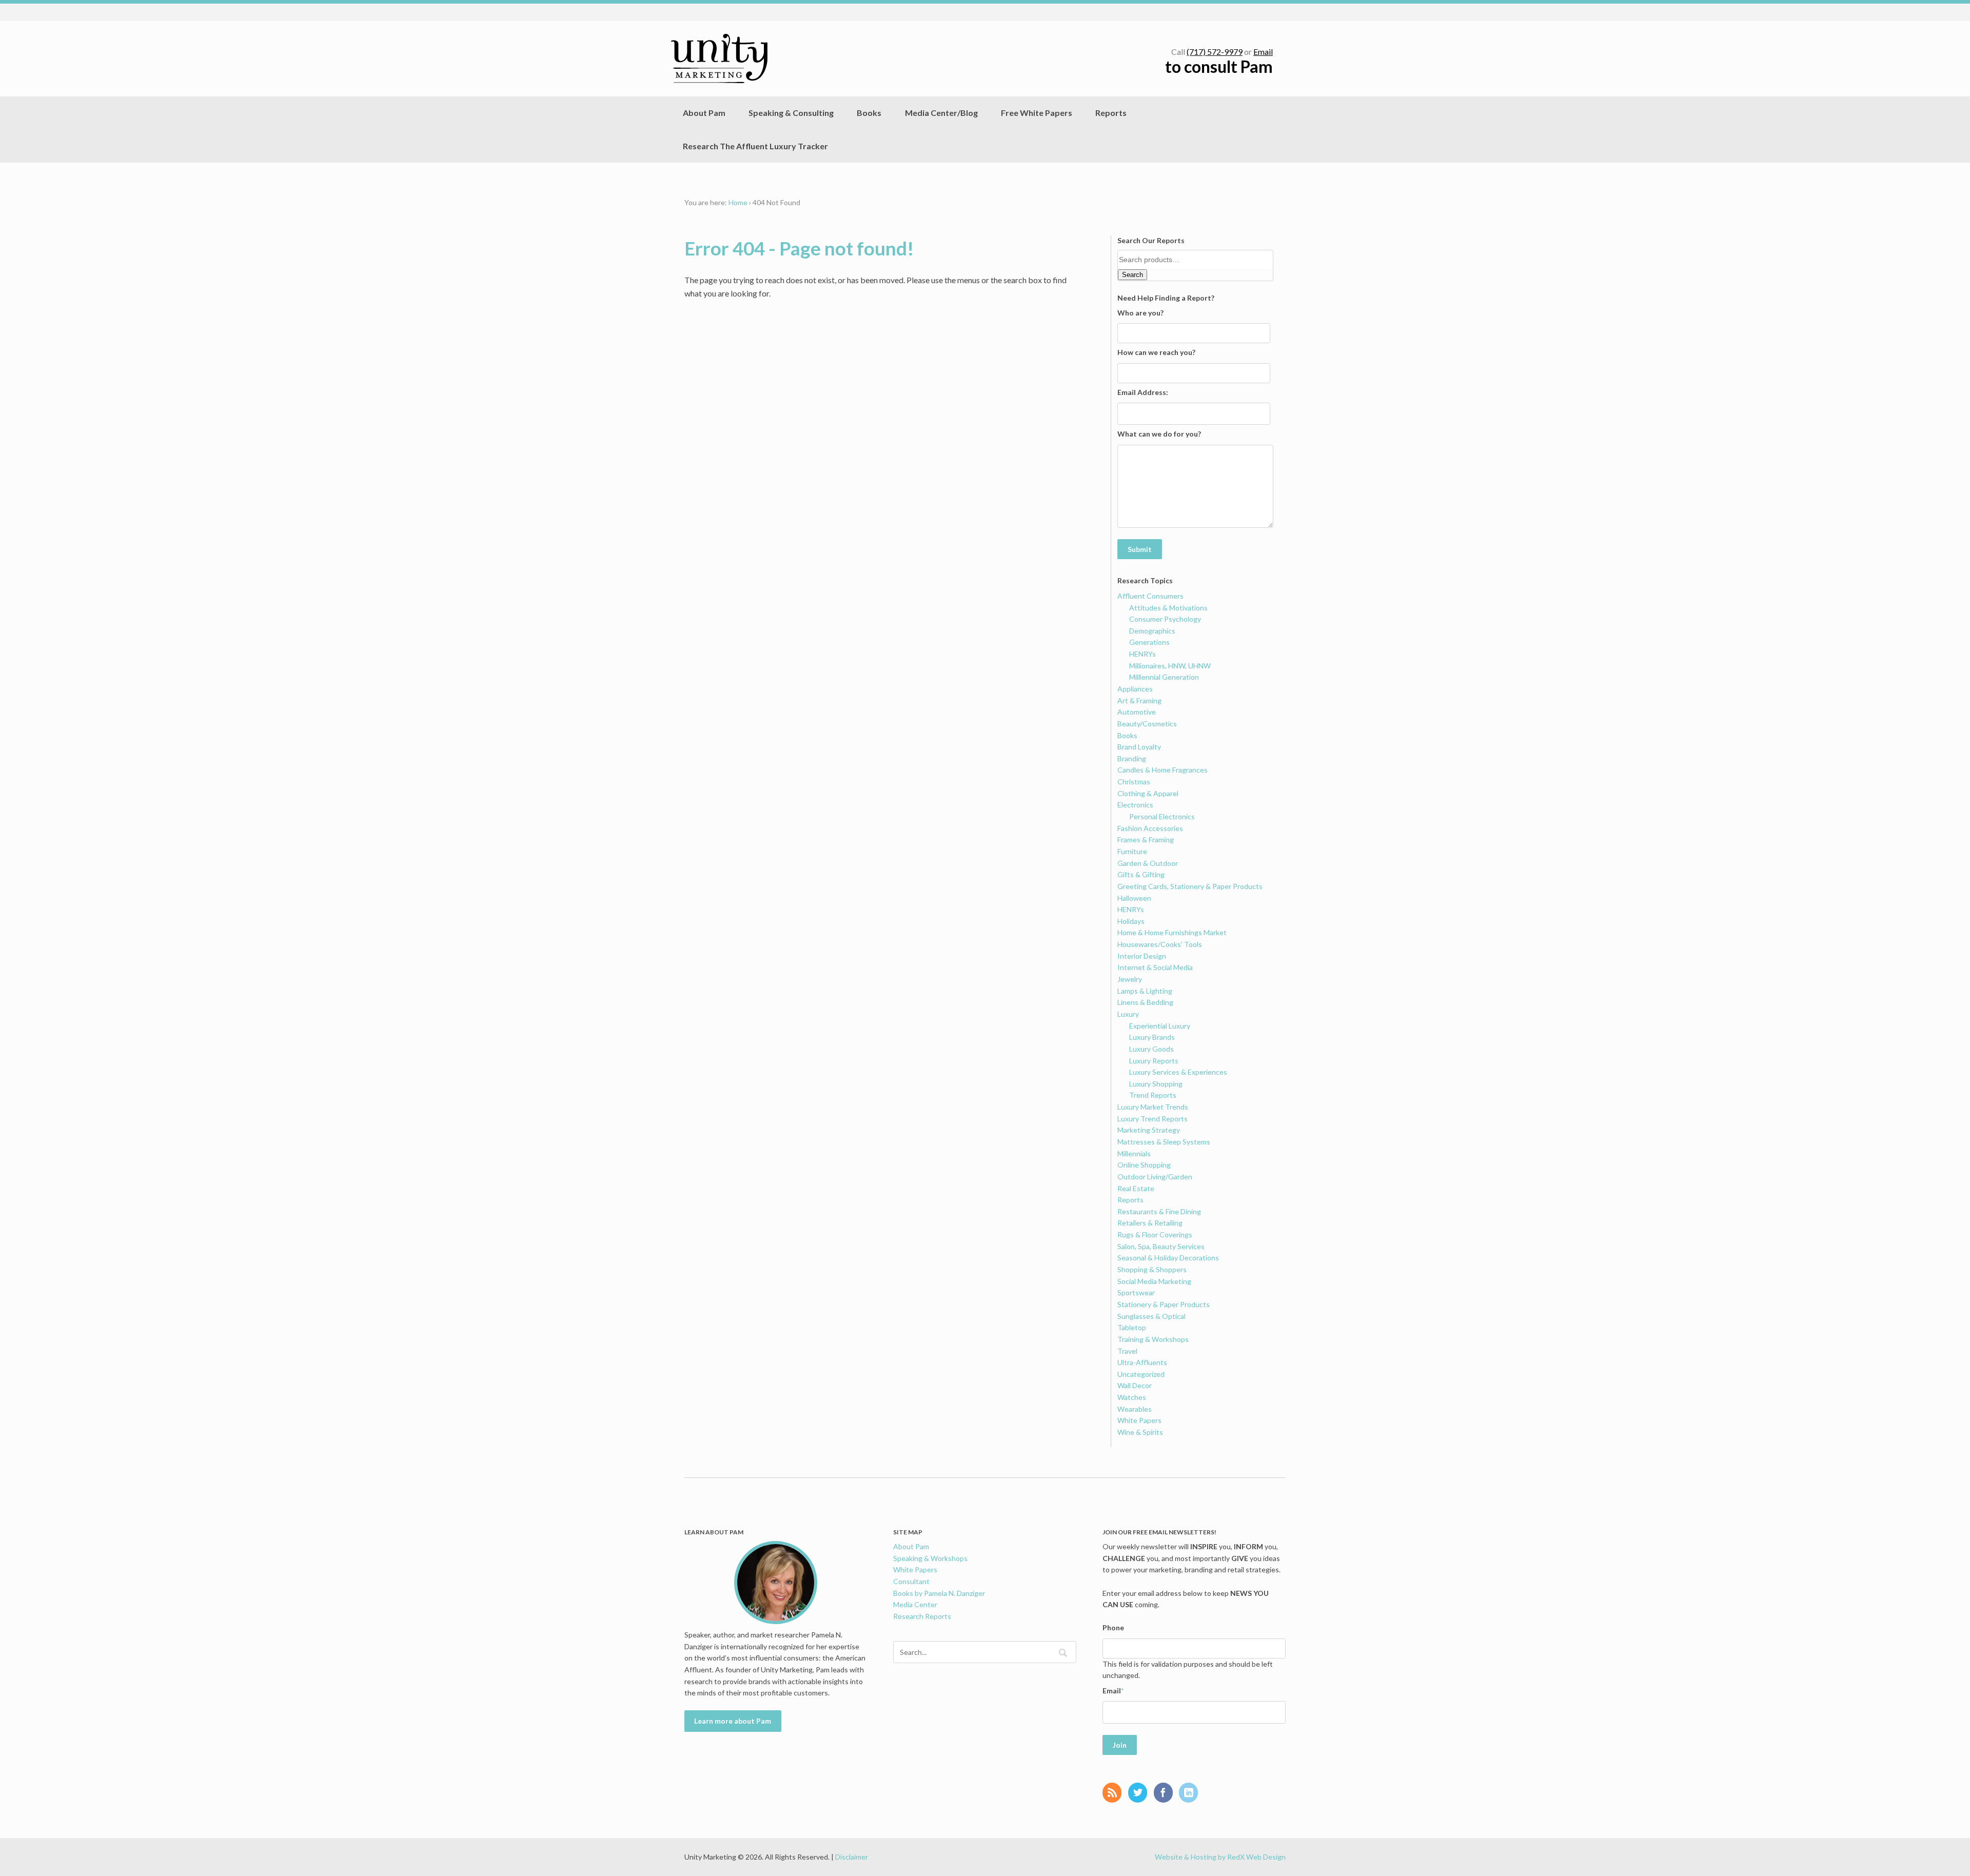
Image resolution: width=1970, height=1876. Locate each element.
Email (1263, 52)
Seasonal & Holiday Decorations (1168, 1258)
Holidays (1131, 921)
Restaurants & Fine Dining (1159, 1211)
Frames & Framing (1146, 840)
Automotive (1137, 712)
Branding (1132, 758)
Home (738, 202)
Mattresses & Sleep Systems (1164, 1142)
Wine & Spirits (1140, 1432)
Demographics (1152, 631)
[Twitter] (1140, 1793)
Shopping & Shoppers (1152, 1269)
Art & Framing (1139, 700)
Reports (1111, 113)
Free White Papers (1037, 113)
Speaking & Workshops (930, 1558)
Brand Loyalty (1139, 747)
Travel (1127, 1351)
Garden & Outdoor (1148, 863)
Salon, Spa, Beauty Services (1161, 1246)
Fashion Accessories (1150, 828)
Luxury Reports (1154, 1061)
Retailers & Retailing (1150, 1223)
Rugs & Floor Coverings (1155, 1235)
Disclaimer (852, 1857)
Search (1132, 275)
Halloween (1134, 898)
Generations (1149, 642)
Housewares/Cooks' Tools (1160, 944)
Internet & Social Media (1155, 967)
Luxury (1128, 1014)
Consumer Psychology (1165, 619)
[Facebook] (1166, 1793)
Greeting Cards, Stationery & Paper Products (1190, 886)
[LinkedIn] (1191, 1793)
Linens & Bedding (1145, 1002)
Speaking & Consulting (791, 113)
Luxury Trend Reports (1153, 1119)
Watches (1132, 1397)
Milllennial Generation (1164, 677)
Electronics (1135, 805)
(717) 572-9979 (1215, 52)
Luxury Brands (1152, 1037)
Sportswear (1136, 1292)
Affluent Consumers (1150, 596)
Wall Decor (1135, 1385)
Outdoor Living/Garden (1155, 1177)
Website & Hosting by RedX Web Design (1220, 1857)
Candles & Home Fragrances (1163, 770)
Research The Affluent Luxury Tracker (755, 146)
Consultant (911, 1581)
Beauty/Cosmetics (1147, 724)
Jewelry (1130, 979)
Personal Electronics (1162, 816)
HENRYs (1142, 654)
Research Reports (922, 1616)
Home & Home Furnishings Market (1172, 932)
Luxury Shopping (1156, 1084)
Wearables (1135, 1409)
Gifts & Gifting (1141, 874)
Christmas (1134, 782)
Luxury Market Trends (1153, 1107)
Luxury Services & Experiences (1178, 1072)
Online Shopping (1144, 1165)
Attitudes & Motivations (1168, 608)
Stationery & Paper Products (1164, 1304)
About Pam (704, 113)
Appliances (1135, 689)
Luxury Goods (1151, 1049)
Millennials (1134, 1153)
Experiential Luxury (1160, 1026)
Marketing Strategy (1149, 1130)
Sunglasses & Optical (1151, 1316)
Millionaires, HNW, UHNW (1170, 666)
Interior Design (1142, 956)
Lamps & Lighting (1145, 991)
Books (869, 113)
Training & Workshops (1153, 1339)
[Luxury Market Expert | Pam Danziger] (719, 58)
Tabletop (1132, 1327)
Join (1120, 1745)
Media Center (915, 1604)
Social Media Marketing (1154, 1281)
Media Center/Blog (941, 113)
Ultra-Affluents (1142, 1362)
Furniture (1132, 851)
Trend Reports (1153, 1095)
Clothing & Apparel (1148, 793)
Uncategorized (1141, 1374)
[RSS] (1115, 1793)
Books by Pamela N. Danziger (939, 1593)
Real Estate (1136, 1188)
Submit (1140, 549)
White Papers (1139, 1420)
